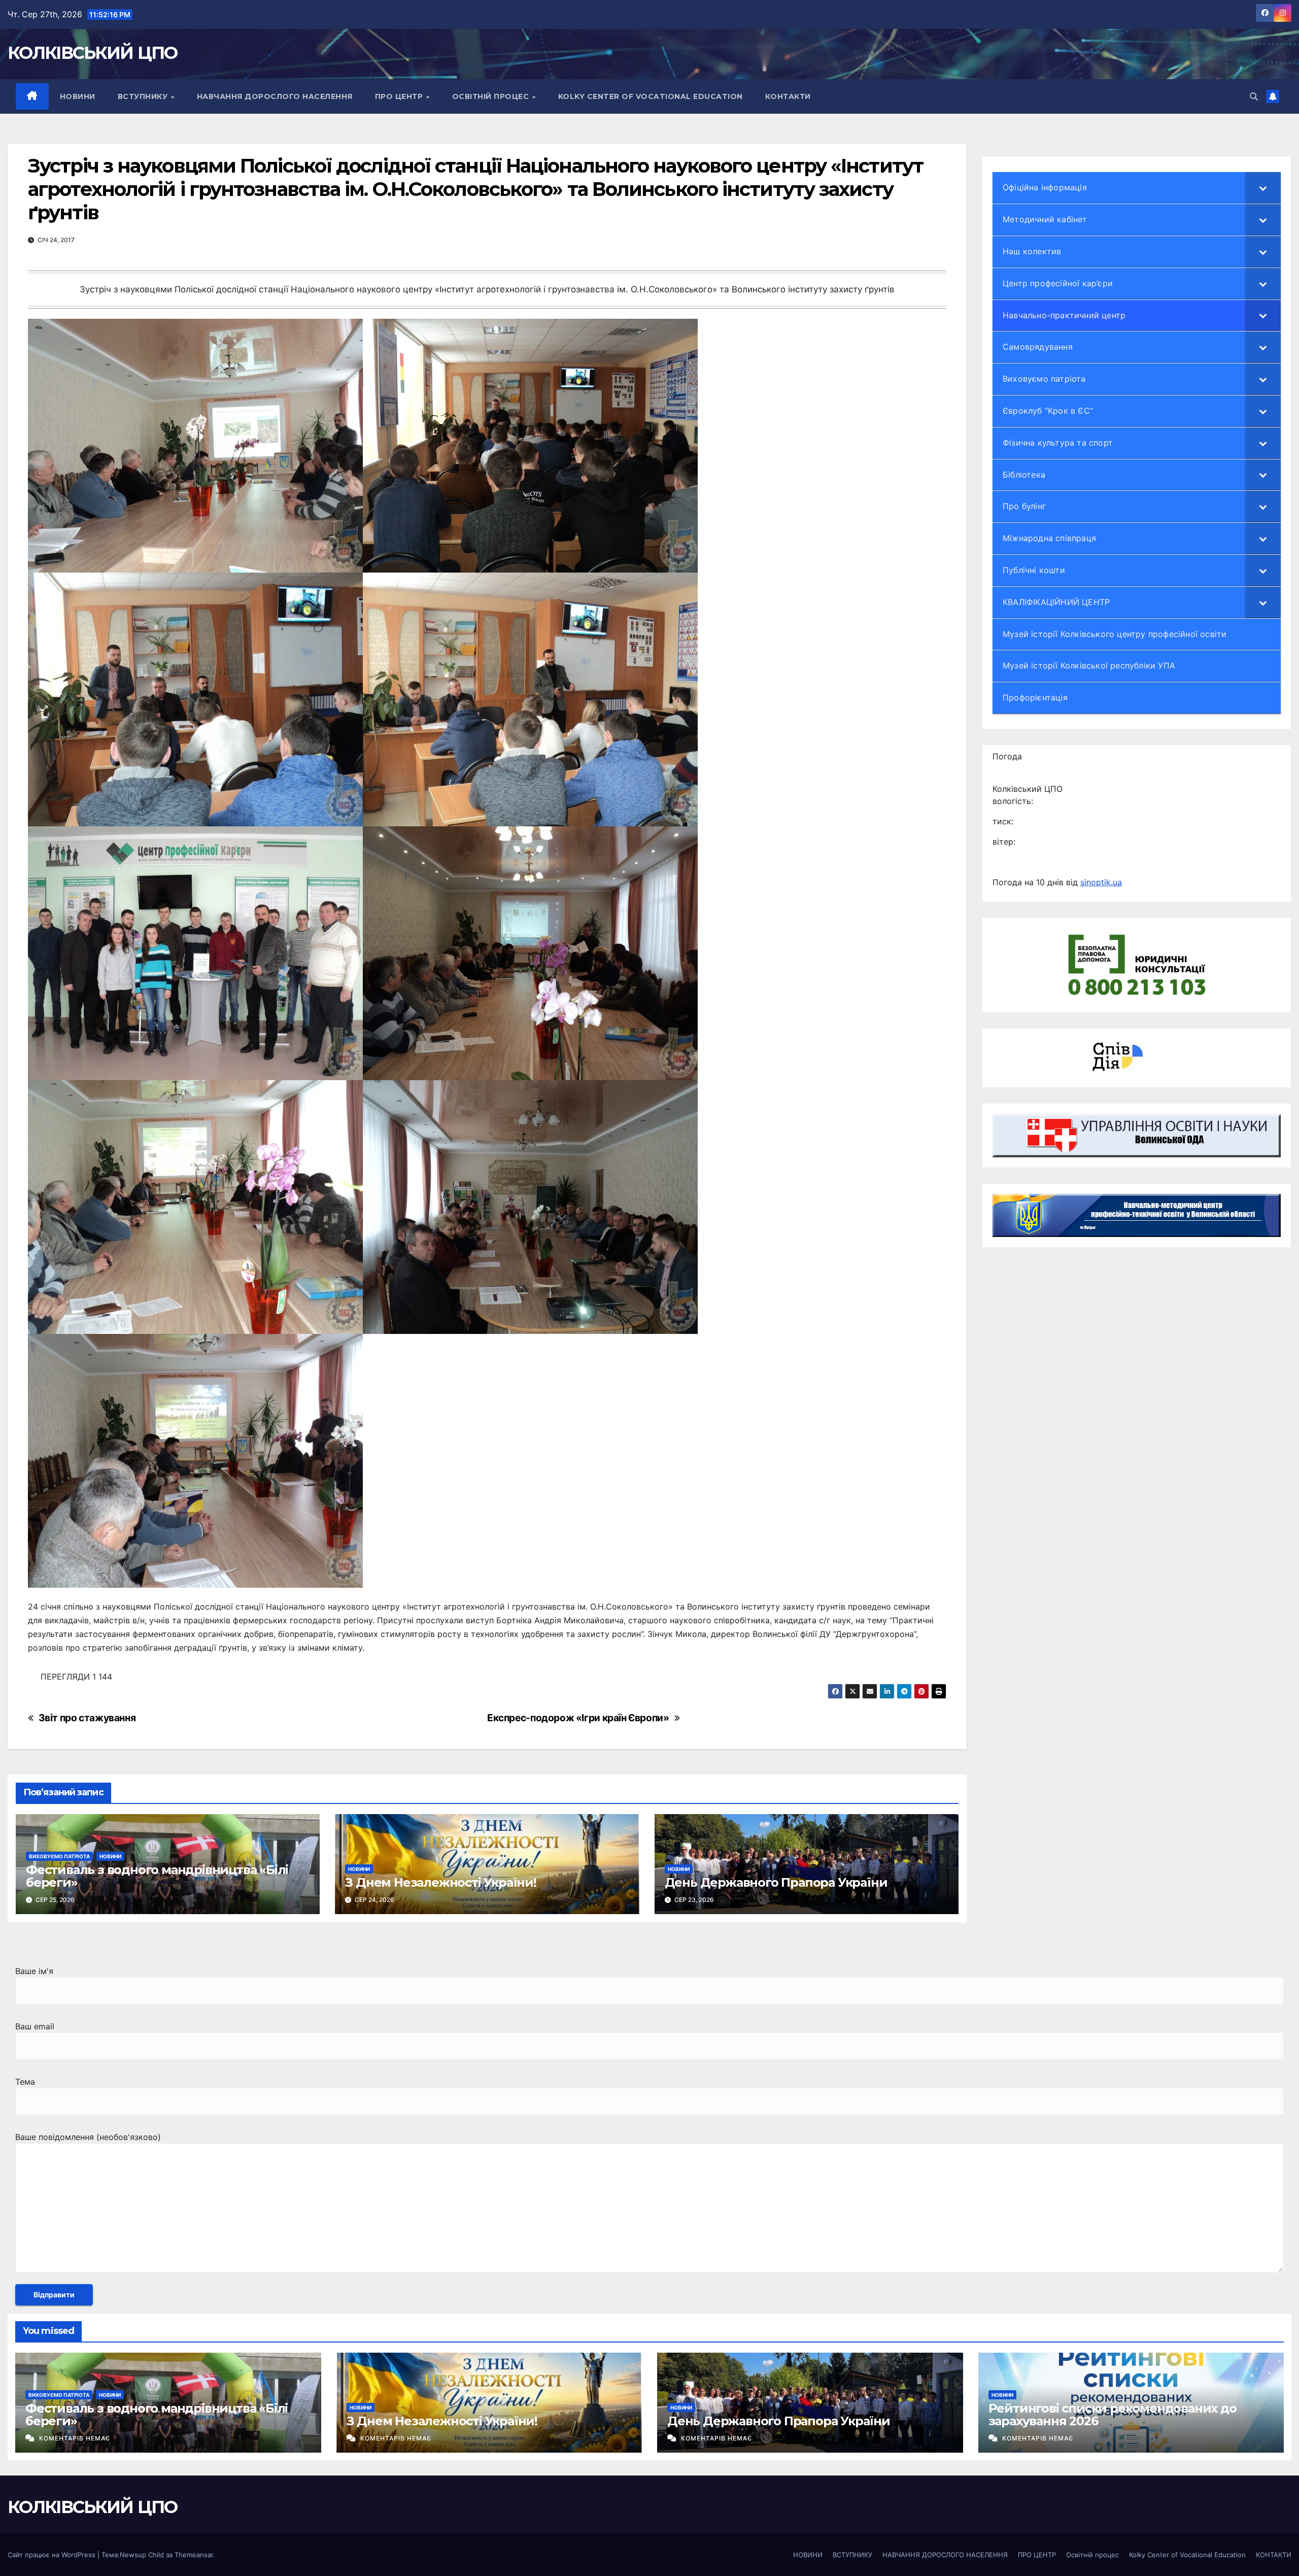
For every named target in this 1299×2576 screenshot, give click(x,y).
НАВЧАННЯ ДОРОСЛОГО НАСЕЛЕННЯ (275, 96)
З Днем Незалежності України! (440, 1882)
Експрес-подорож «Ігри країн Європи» (578, 1718)
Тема (25, 2082)
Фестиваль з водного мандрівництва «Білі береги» (157, 1876)
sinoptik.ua (1101, 882)
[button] (1254, 96)
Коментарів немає (75, 2438)
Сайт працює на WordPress (53, 2555)
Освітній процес (492, 96)
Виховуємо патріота (59, 1856)
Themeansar (194, 2555)
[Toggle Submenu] (1263, 188)
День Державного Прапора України (776, 1882)
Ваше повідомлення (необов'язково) (88, 2137)
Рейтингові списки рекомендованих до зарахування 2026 (1113, 2415)
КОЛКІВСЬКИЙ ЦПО (93, 53)
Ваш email (35, 2026)
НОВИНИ (78, 96)
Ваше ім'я (34, 1971)
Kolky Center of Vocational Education (651, 96)
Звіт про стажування (87, 1718)
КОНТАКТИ (788, 96)
